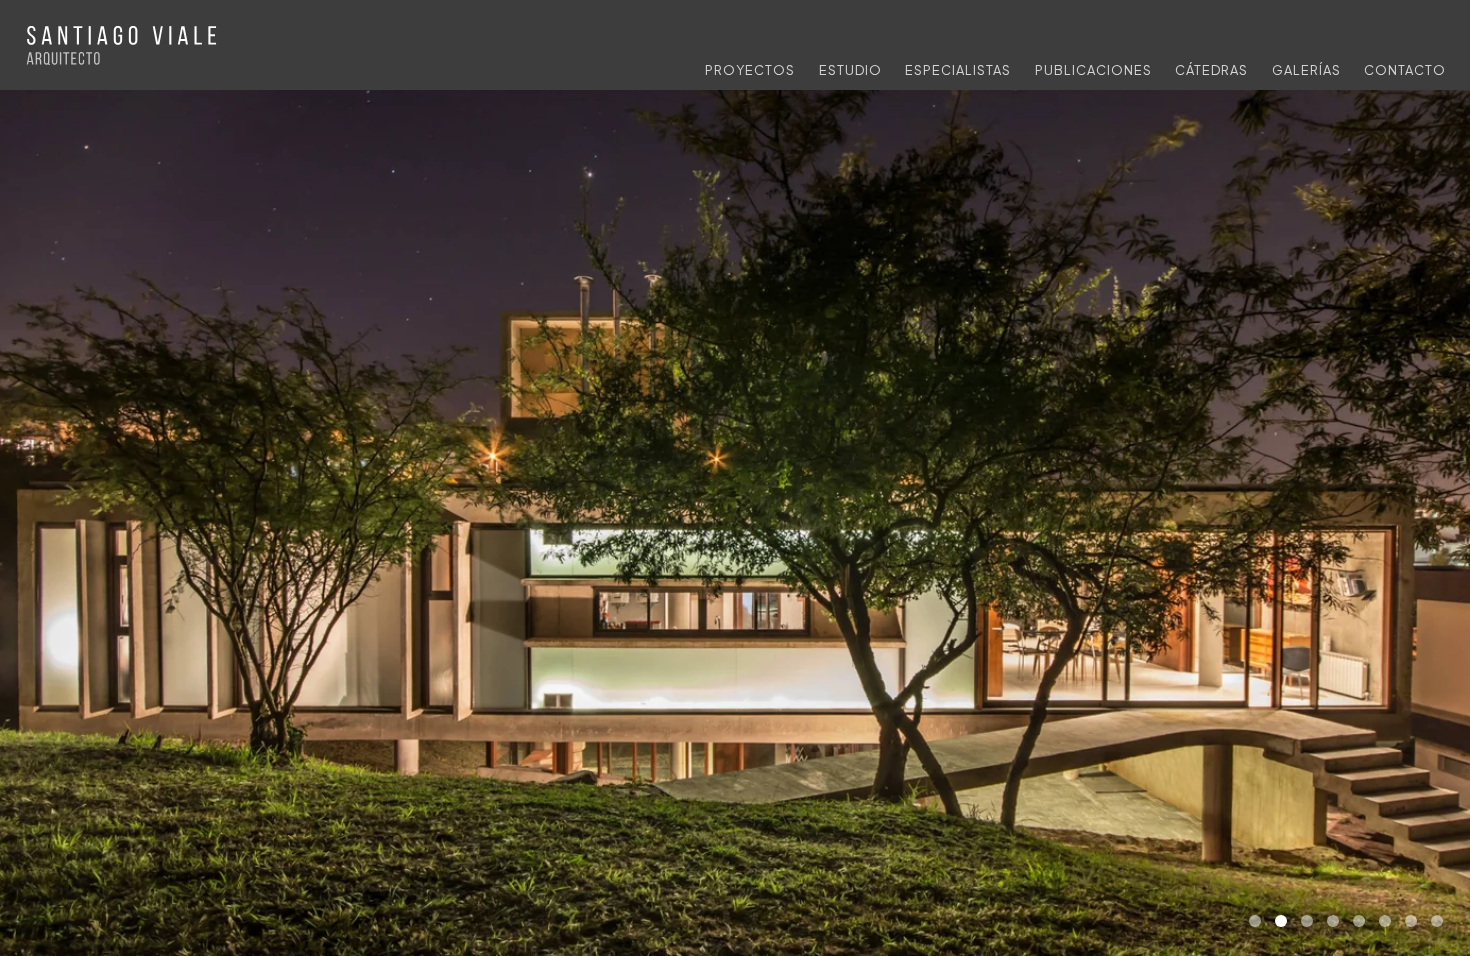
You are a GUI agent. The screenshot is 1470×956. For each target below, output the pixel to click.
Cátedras (1211, 70)
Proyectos (750, 70)
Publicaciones (1093, 70)
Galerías (1306, 70)
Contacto (1405, 70)
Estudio (850, 70)
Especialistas (958, 70)
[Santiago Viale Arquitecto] (124, 48)
